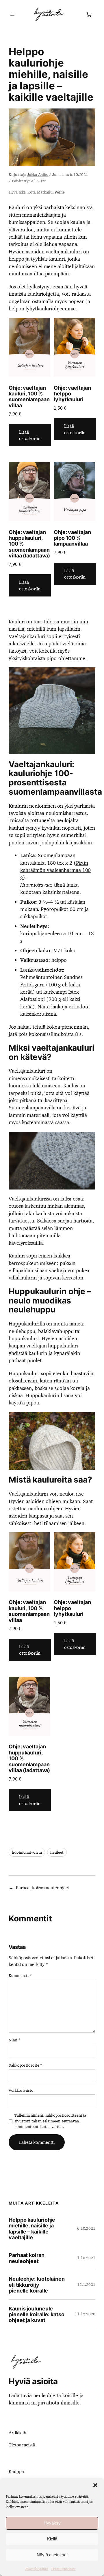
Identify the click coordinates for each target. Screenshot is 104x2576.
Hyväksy (52, 2523)
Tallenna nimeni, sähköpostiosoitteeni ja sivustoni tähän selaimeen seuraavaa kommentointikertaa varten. (50, 2121)
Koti (31, 192)
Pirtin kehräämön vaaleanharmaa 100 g (55, 870)
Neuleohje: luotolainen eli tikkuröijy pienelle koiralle (37, 2285)
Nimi (14, 2040)
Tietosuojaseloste (63, 2569)
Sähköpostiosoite (25, 2065)
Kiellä (52, 2539)
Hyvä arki (17, 192)
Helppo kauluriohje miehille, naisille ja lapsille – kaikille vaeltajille (32, 2229)
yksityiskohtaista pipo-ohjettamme (47, 658)
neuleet (57, 1852)
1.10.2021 (86, 2258)
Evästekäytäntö (37, 2569)
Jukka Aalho (38, 174)
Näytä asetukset (52, 2555)
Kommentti (20, 1975)
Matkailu (45, 192)
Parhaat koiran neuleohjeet (42, 1888)
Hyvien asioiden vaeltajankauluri (45, 252)
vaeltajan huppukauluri (52, 1346)
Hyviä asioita (33, 2381)
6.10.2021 (86, 2228)
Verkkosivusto (21, 2090)
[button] (95, 2485)
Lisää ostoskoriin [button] (30, 435)
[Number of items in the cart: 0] (89, 14)
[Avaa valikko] (12, 14)
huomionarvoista (27, 1852)
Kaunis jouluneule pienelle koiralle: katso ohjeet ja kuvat (37, 2314)
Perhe (60, 192)
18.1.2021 (86, 2284)
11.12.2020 (85, 2314)
